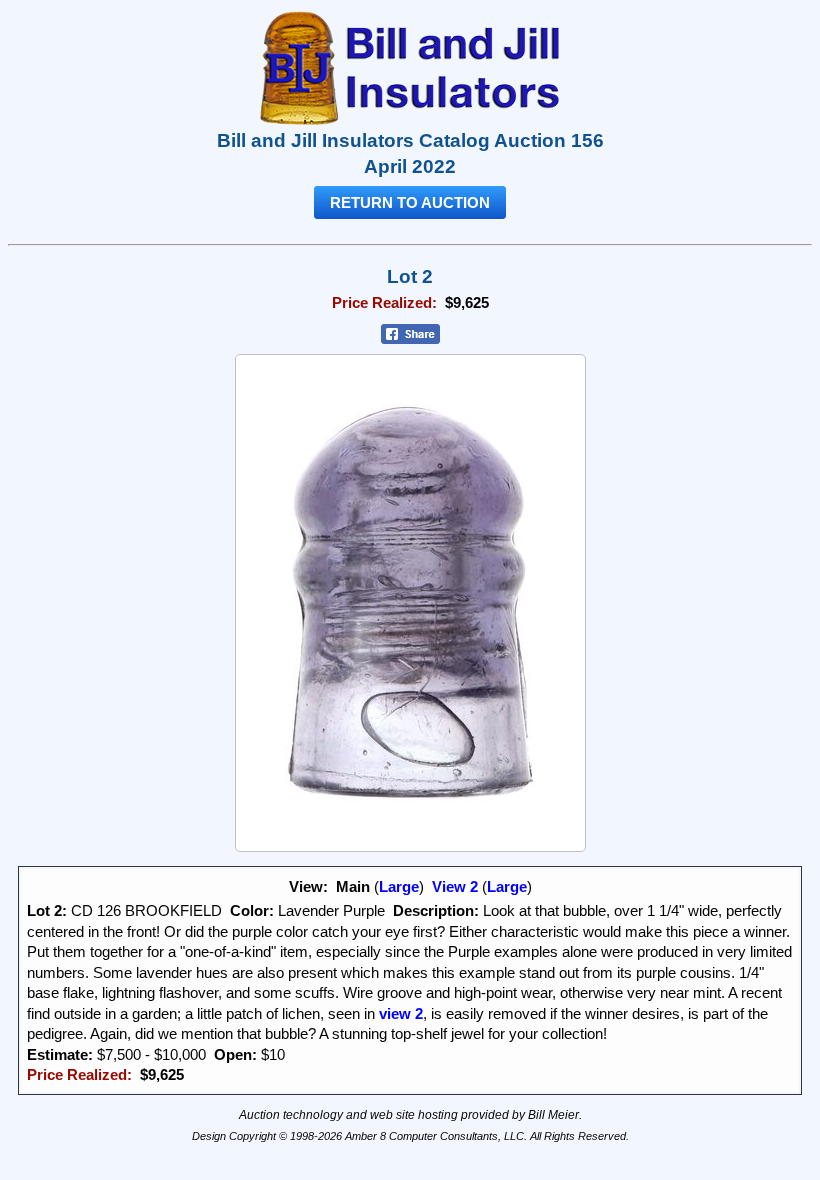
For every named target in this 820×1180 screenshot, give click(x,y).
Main (353, 887)
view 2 (399, 1014)
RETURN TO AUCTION (410, 202)
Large (399, 887)
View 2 (455, 887)
